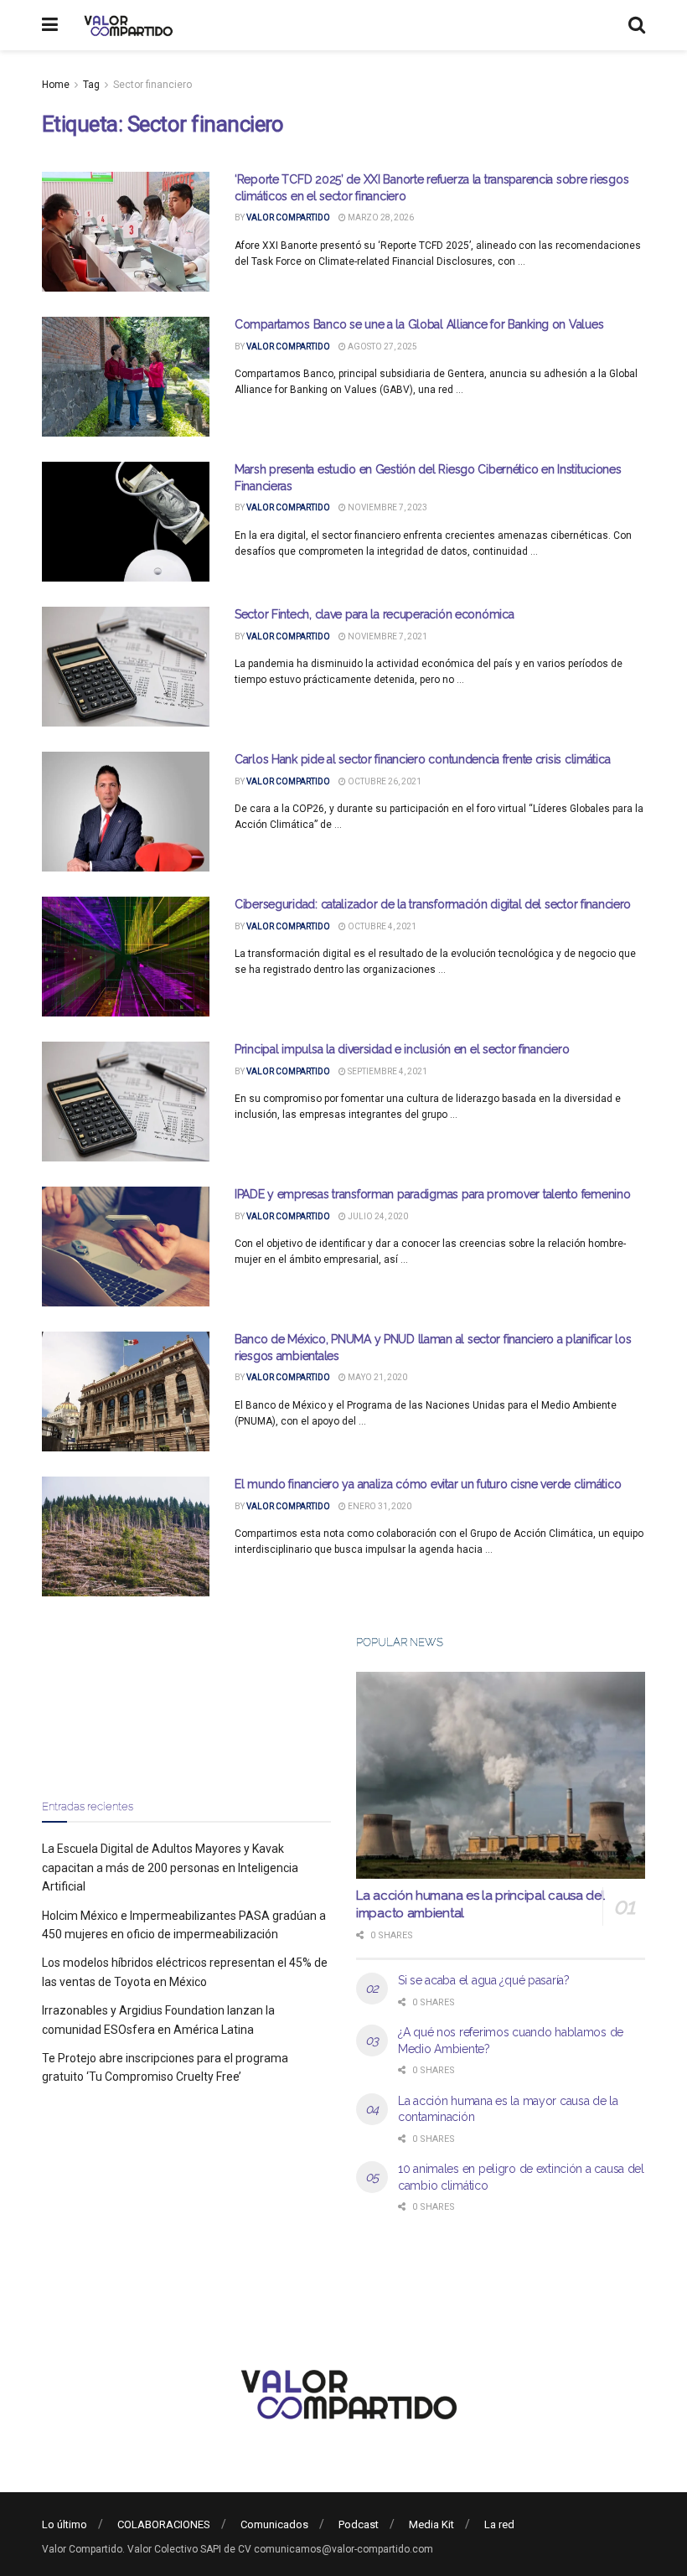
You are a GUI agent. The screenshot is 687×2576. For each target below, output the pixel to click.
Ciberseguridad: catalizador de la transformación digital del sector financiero (433, 904)
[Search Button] (637, 25)
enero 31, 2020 (379, 1506)
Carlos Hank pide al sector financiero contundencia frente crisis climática (422, 759)
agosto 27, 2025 (382, 347)
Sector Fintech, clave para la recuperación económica (374, 614)
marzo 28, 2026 (380, 217)
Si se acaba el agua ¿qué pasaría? (484, 1980)
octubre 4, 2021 (381, 926)
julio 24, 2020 (377, 1216)
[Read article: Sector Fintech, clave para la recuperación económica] (126, 667)
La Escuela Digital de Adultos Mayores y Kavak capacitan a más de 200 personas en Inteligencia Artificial (170, 1867)
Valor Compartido (288, 217)
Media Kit (431, 2524)
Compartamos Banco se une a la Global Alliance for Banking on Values (419, 324)
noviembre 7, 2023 (387, 507)
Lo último (65, 2524)
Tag (91, 85)
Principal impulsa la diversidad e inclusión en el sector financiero (402, 1049)
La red (499, 2524)
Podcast (359, 2524)
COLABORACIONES (164, 2524)
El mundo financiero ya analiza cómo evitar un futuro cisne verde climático (428, 1484)
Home (56, 85)
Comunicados (274, 2524)
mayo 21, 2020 (377, 1377)
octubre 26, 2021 (384, 781)
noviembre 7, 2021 (387, 636)
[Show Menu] (50, 25)
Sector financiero (152, 85)
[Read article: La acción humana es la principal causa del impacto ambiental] (501, 1775)
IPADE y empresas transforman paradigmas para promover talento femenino (432, 1194)
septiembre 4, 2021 (387, 1071)
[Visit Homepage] (126, 25)
